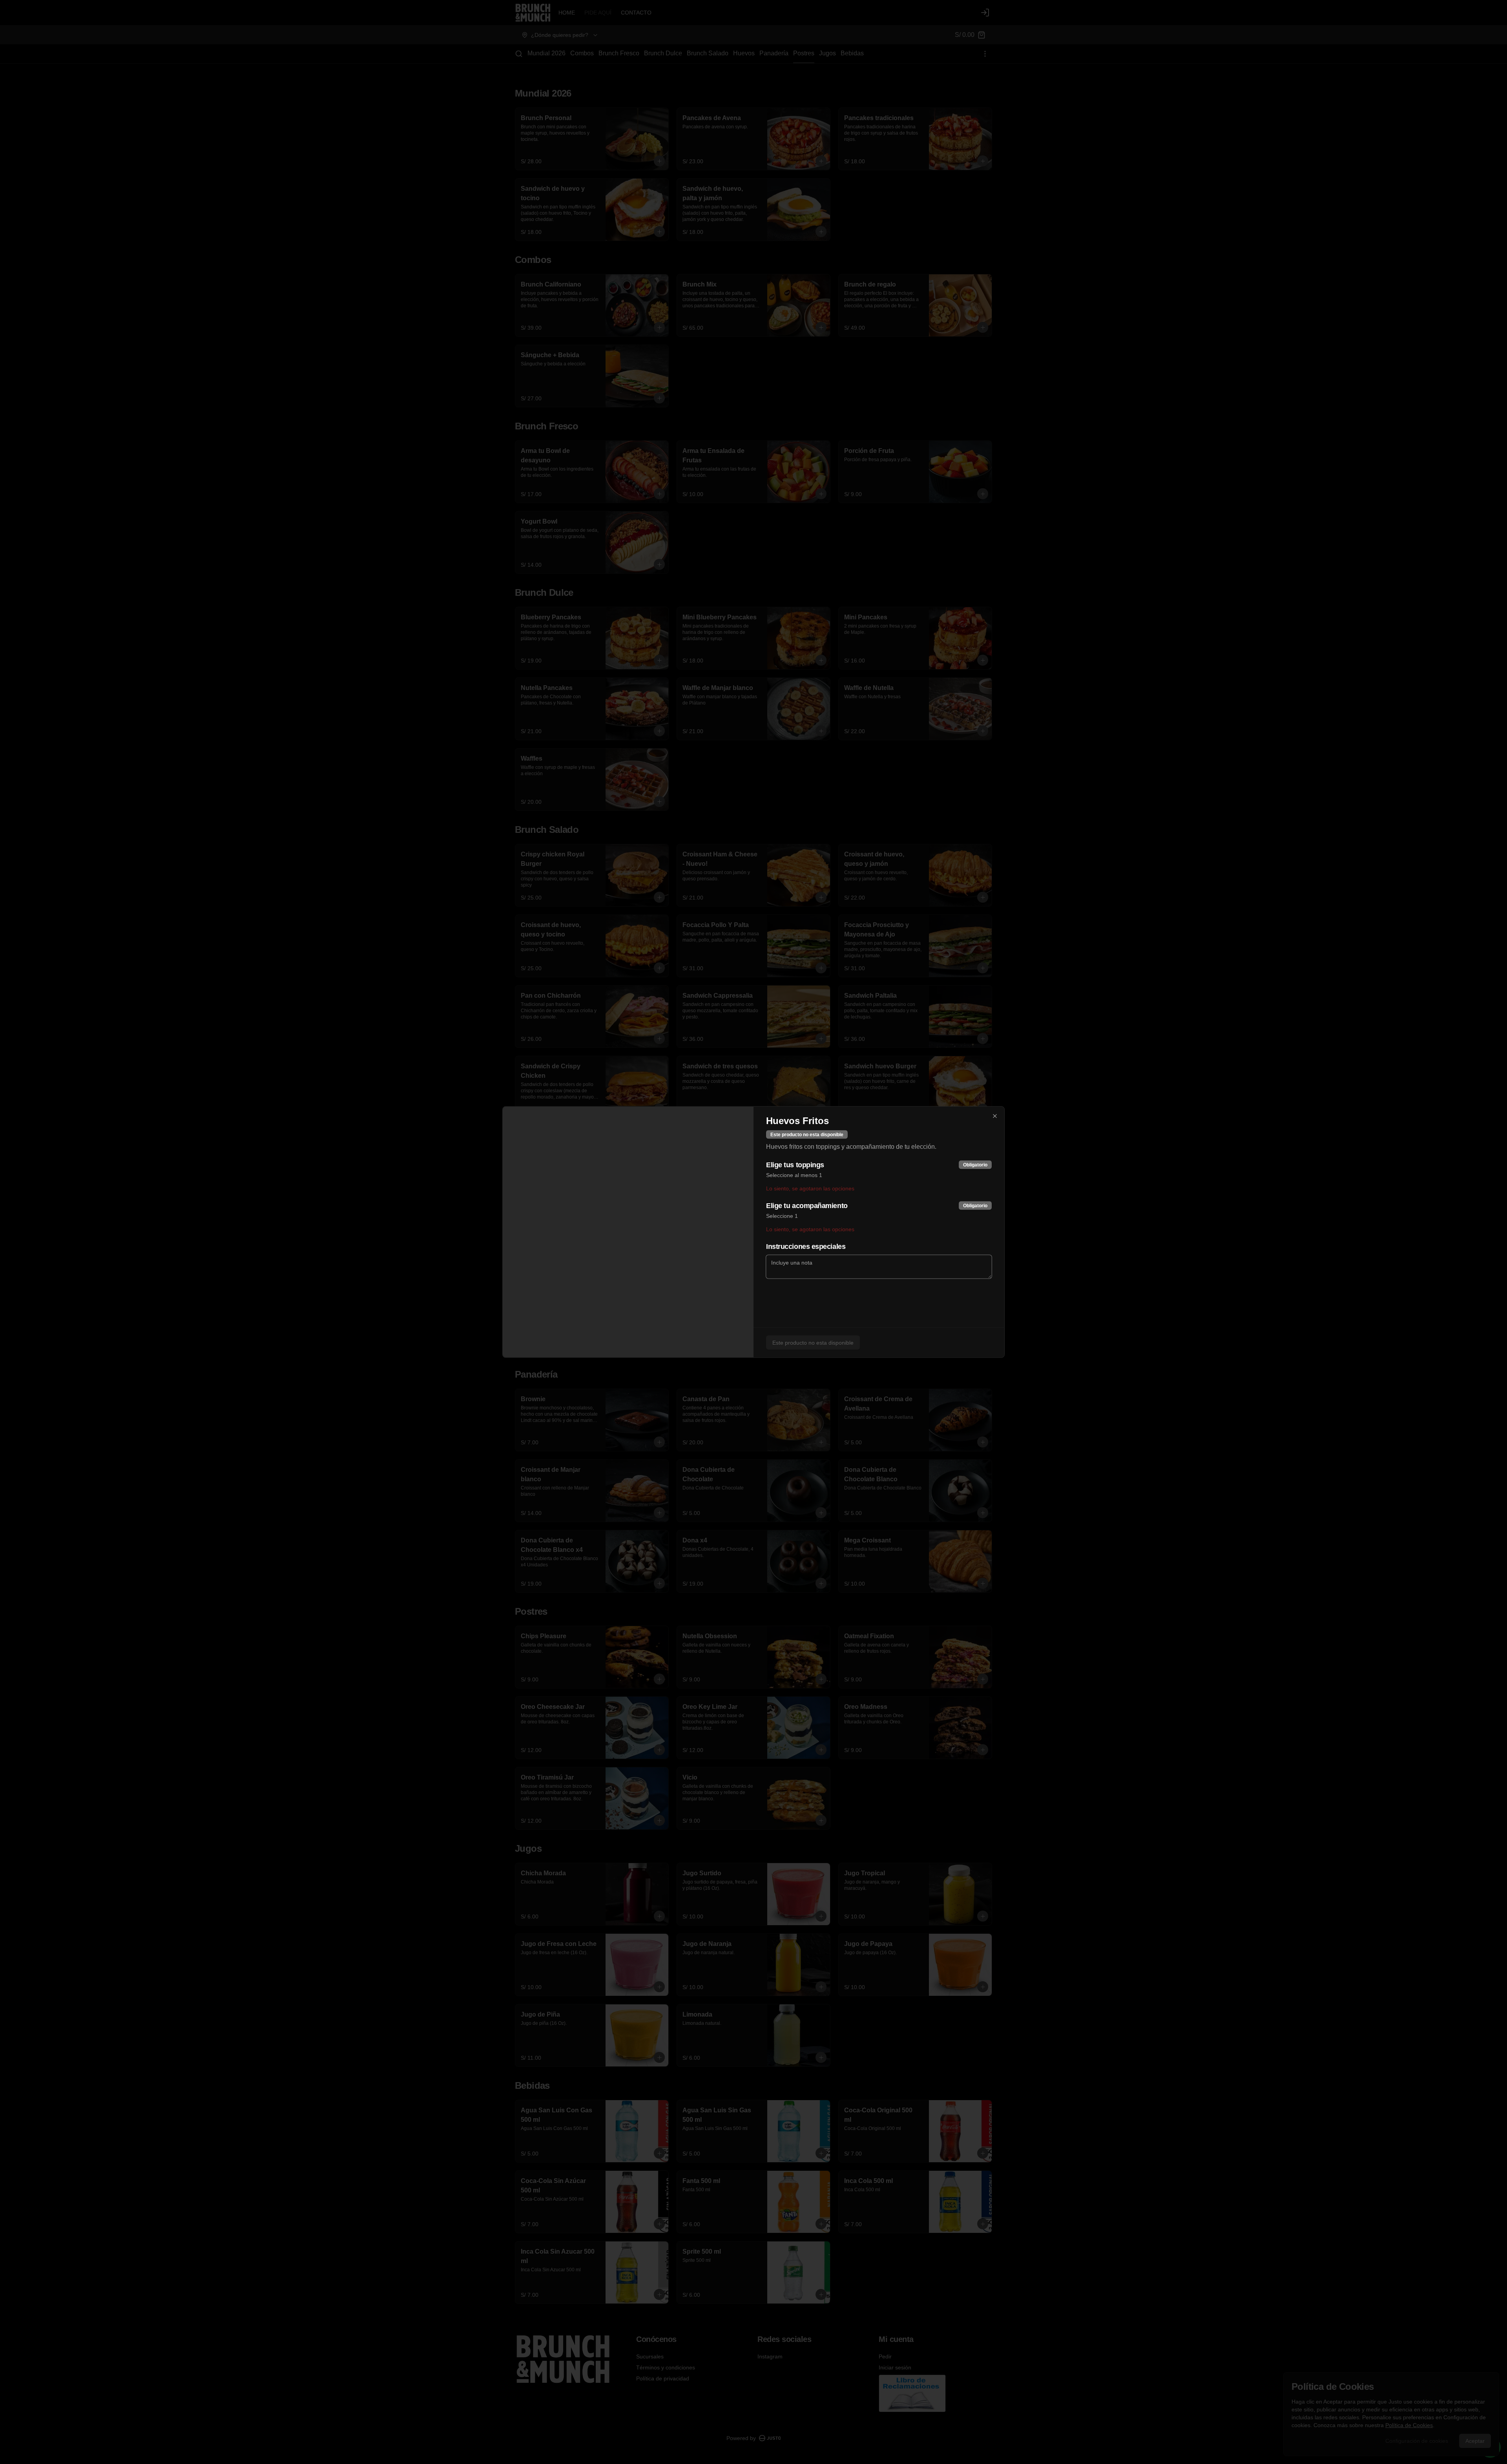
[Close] (995, 1116)
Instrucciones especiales (806, 1247)
